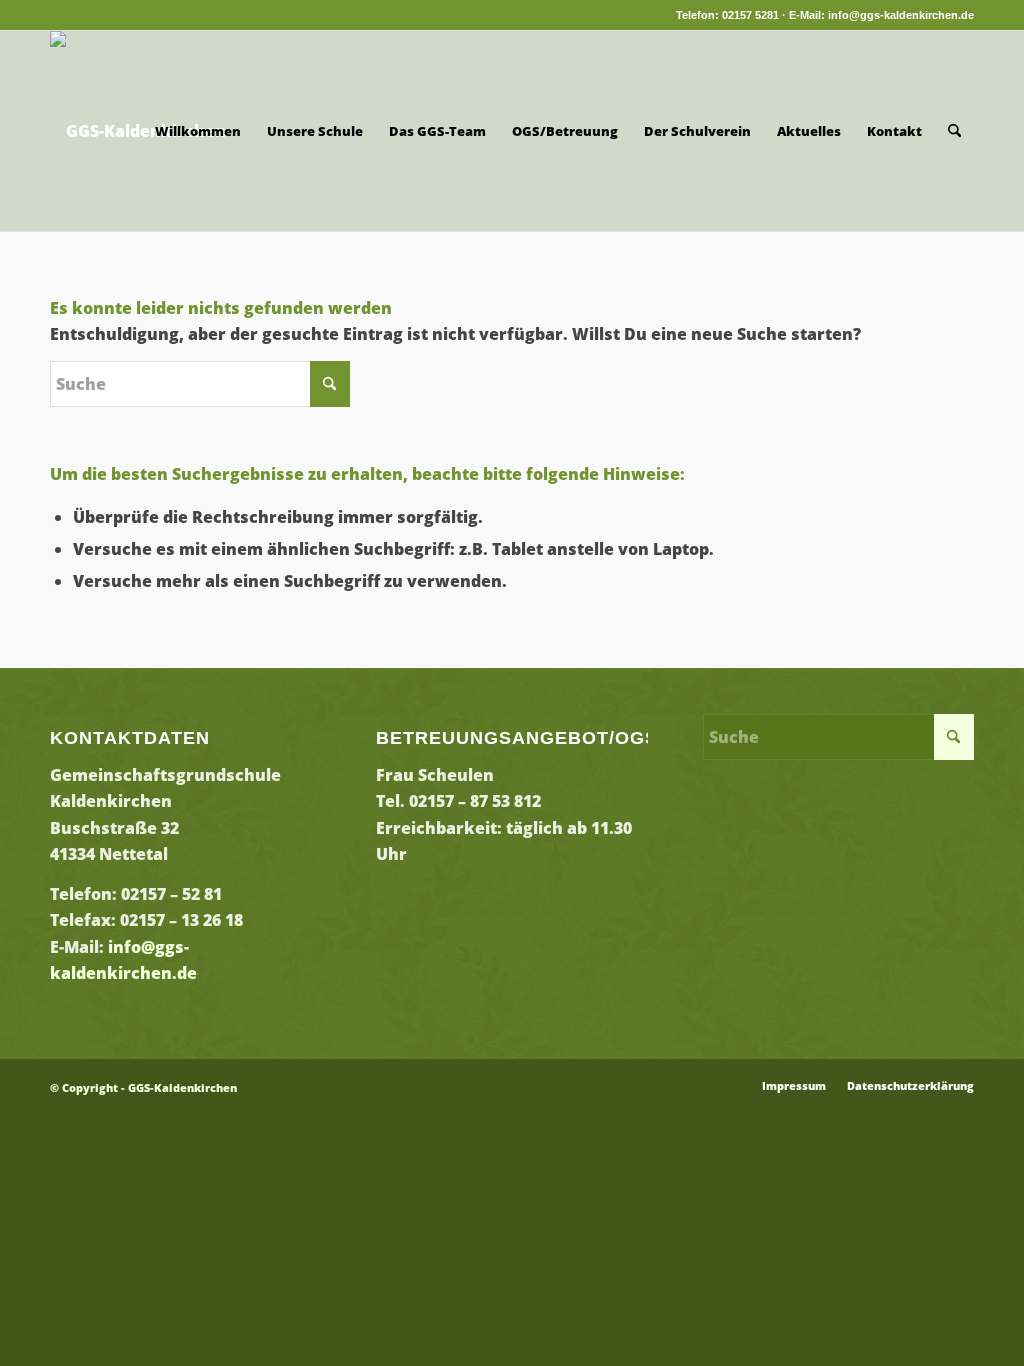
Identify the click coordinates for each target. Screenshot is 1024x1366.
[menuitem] (198, 131)
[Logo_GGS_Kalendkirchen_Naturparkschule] (138, 131)
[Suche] (954, 131)
